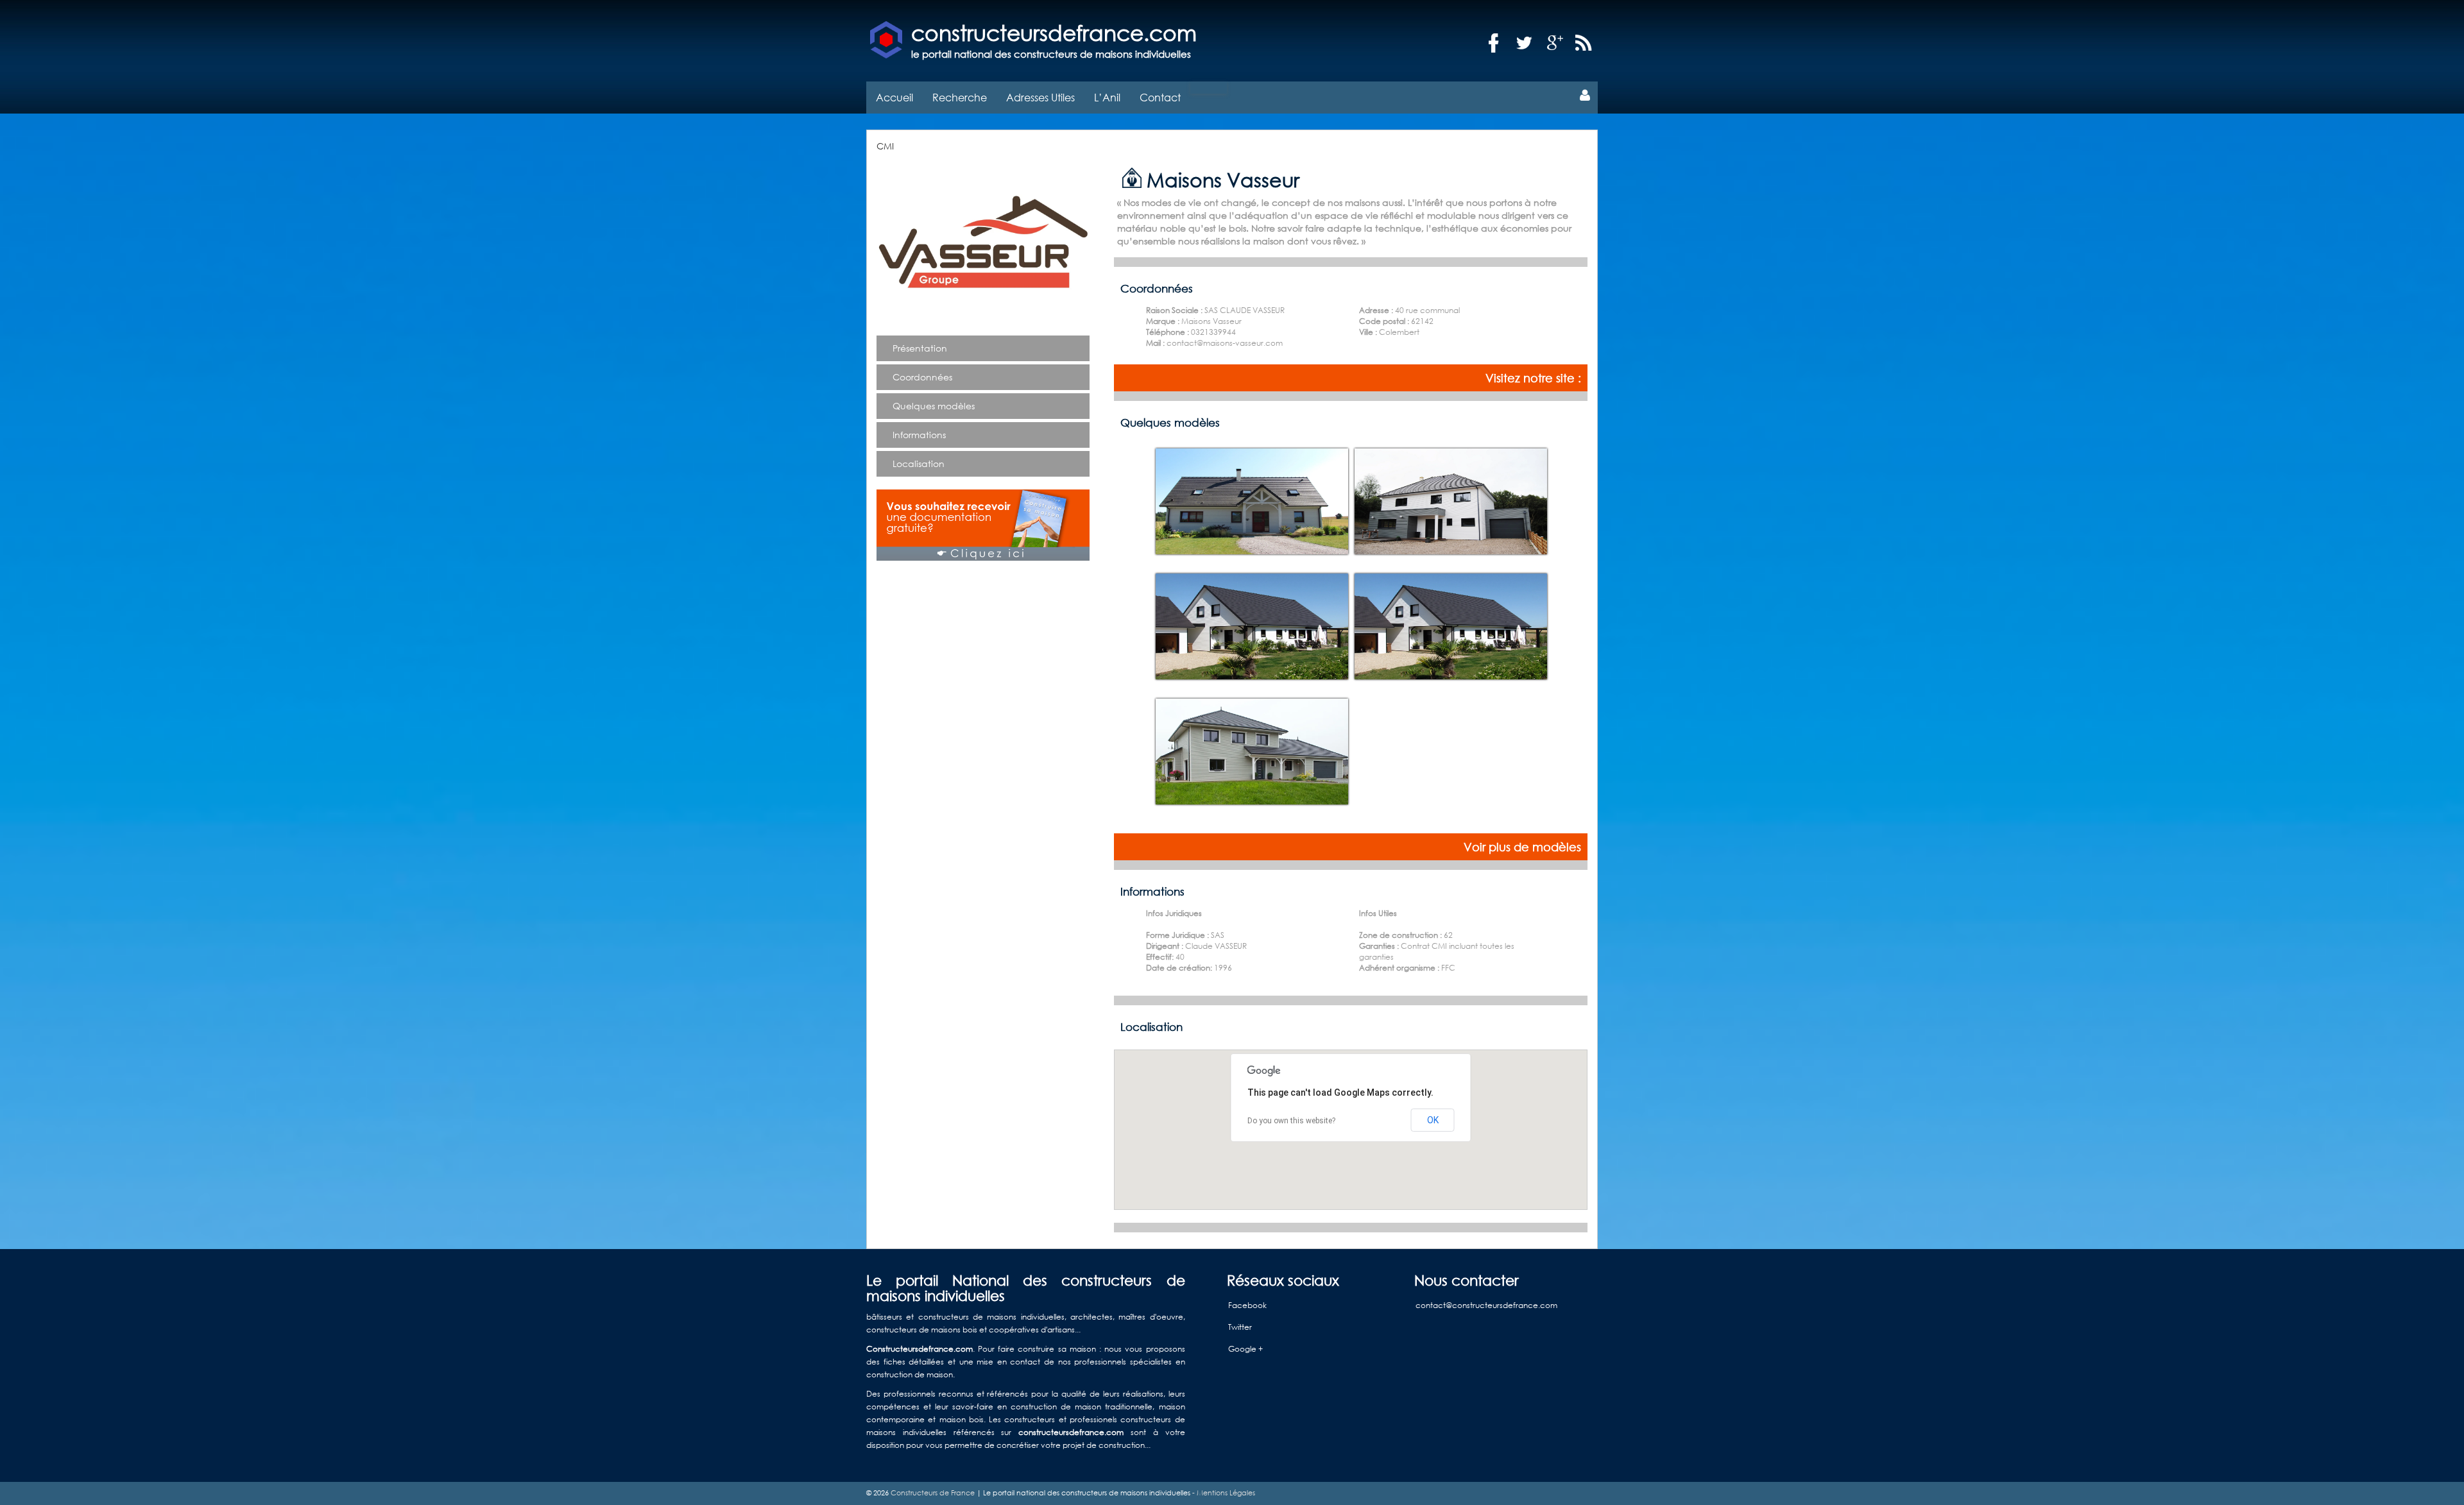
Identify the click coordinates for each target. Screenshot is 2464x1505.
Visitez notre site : (1533, 378)
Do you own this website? (1291, 1121)
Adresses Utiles (1040, 97)
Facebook (1247, 1305)
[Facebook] (1494, 43)
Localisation (919, 463)
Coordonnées (922, 377)
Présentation (920, 348)
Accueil (894, 97)
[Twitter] (1525, 43)
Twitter (1240, 1327)
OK (1433, 1120)
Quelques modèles (934, 406)
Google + (1245, 1349)
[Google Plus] (1555, 43)
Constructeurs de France (933, 1493)
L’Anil (1107, 97)
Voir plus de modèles (1522, 847)
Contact (1160, 97)
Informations (919, 435)
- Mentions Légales (1223, 1493)
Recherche (960, 97)
